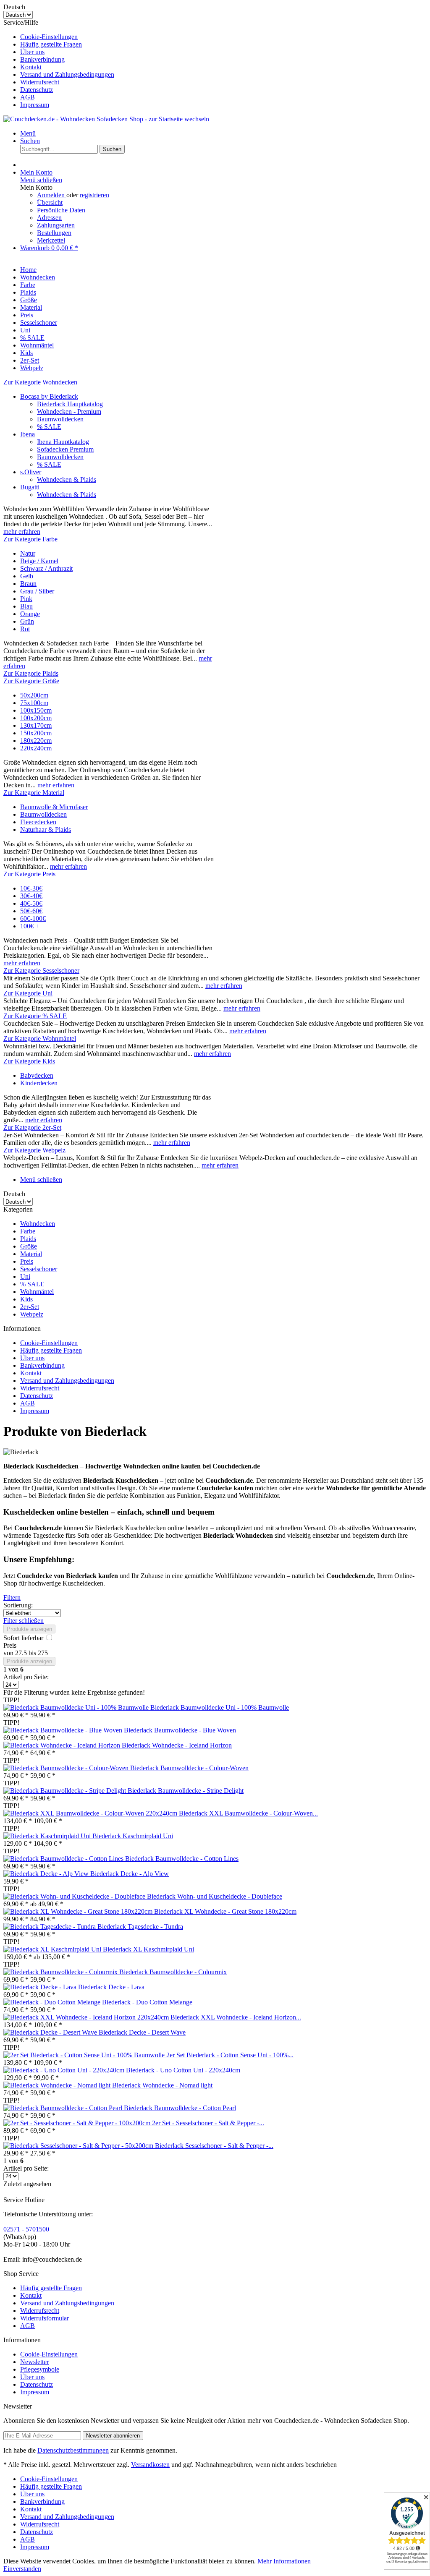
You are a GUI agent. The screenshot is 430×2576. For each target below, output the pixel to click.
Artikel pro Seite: (26, 1677)
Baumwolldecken (60, 419)
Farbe (28, 1231)
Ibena (28, 434)
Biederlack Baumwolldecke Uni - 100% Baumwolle (220, 1707)
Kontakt (31, 67)
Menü (28, 133)
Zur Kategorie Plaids (31, 673)
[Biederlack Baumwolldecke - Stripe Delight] (66, 1791)
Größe (29, 1246)
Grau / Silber (37, 591)
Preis (27, 1261)
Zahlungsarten (56, 225)
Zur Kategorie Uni (28, 993)
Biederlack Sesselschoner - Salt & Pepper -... (214, 2146)
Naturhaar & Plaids (46, 829)
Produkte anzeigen (29, 1629)
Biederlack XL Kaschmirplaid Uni (148, 1949)
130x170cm (36, 725)
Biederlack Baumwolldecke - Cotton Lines (182, 1859)
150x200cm (36, 733)
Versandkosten (150, 2465)
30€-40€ (31, 896)
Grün (27, 621)
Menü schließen (41, 180)
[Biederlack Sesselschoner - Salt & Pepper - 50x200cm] (79, 2146)
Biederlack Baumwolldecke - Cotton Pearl (180, 2108)
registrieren (94, 195)
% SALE (49, 427)
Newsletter (34, 2362)
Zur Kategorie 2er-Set (32, 1127)
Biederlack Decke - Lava (111, 1987)
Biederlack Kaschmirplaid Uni (133, 1836)
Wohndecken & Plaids (67, 479)
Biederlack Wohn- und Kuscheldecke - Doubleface (215, 1896)
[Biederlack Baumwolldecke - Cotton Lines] (64, 1859)
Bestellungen (54, 233)
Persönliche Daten (61, 210)
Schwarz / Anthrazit (46, 568)
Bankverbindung (42, 59)
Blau (26, 606)
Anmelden (52, 195)
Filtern (12, 1598)
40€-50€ (31, 903)
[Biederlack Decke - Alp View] (47, 1874)
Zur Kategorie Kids (29, 1061)
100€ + (30, 926)
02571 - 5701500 (26, 2229)
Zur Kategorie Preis (29, 874)
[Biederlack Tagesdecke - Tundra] (50, 1927)
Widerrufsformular (45, 2318)
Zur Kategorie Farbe (30, 539)
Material (31, 1254)
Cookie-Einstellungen (49, 37)
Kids (26, 1299)
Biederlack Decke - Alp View (130, 1874)
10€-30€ (31, 888)
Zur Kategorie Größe (31, 681)
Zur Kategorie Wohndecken (40, 382)
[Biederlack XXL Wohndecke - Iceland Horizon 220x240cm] (87, 2017)
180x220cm (36, 741)
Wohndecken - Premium (69, 411)
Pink (26, 599)
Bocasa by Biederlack (49, 396)
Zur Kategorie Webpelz (34, 1150)
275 (43, 1653)
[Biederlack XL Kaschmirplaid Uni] (53, 1949)
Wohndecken (38, 1224)
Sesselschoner (39, 1269)
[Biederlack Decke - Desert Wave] (51, 2032)
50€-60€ (31, 911)
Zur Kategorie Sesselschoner (41, 971)
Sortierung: (18, 1605)
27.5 (22, 1653)
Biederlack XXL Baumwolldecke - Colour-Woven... (248, 1813)
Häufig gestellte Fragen (51, 44)
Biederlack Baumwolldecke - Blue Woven (180, 1730)
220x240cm (36, 748)
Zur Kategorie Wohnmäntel (40, 1038)
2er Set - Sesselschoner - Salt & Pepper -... (208, 2123)
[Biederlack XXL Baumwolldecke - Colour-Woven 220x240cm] (91, 1813)
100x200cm (36, 718)
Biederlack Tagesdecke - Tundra (140, 1927)
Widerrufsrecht (40, 82)
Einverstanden (22, 2569)
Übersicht (50, 202)
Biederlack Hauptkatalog (70, 404)
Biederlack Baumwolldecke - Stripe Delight (186, 1791)
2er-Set (30, 1307)
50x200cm (34, 695)
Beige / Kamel (39, 561)
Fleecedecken (38, 822)
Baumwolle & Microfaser (54, 807)
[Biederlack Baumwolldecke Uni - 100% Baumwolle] (77, 1707)
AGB (28, 97)
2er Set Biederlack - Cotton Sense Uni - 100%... (230, 2055)
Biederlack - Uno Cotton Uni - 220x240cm (183, 2070)
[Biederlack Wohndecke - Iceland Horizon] (63, 1745)
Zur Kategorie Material (34, 793)
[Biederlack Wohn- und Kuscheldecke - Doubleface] (75, 1896)
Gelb (27, 576)
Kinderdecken (39, 1083)
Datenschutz (37, 90)
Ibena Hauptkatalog (63, 442)
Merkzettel (51, 240)
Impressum (35, 105)
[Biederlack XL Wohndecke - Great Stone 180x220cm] (79, 1911)
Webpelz (32, 1314)
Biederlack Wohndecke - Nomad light (162, 2085)
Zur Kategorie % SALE (35, 1016)
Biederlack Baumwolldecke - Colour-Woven (189, 1768)
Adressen (49, 218)
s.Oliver (31, 472)
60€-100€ (33, 918)
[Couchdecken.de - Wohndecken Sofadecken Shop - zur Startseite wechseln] (106, 119)
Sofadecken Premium (65, 449)
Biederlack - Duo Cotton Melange (147, 2002)
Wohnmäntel (37, 1292)
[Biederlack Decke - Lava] (41, 1987)
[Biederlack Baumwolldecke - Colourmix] (61, 1972)
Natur (28, 553)
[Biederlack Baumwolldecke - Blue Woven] (64, 1730)
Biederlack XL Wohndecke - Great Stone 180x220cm (225, 1911)
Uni (25, 1276)
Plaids (28, 1239)
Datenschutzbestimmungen (73, 2450)
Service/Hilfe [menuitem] (59, 64)
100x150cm (36, 710)
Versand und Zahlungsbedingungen (67, 74)
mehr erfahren (22, 532)
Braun (28, 584)
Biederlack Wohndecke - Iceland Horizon (177, 1745)
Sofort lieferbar (24, 1638)
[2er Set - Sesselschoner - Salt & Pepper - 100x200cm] (78, 2123)
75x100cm (34, 703)
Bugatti (30, 487)
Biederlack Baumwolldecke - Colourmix (173, 1972)
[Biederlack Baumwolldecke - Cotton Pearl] (64, 2108)
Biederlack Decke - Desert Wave (142, 2032)
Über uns (32, 52)
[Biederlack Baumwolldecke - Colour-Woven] (67, 1768)
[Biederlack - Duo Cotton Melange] (53, 2002)
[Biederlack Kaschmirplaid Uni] (48, 1836)
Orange (30, 614)
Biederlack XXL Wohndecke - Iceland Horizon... (236, 2017)
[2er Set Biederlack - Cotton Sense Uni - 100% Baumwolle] (85, 2055)
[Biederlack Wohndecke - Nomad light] (58, 2085)
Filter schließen (24, 1621)
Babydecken (37, 1075)
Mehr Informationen (284, 2561)
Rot (25, 629)
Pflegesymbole (40, 2369)
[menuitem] (223, 37)
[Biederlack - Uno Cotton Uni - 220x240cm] (65, 2070)
